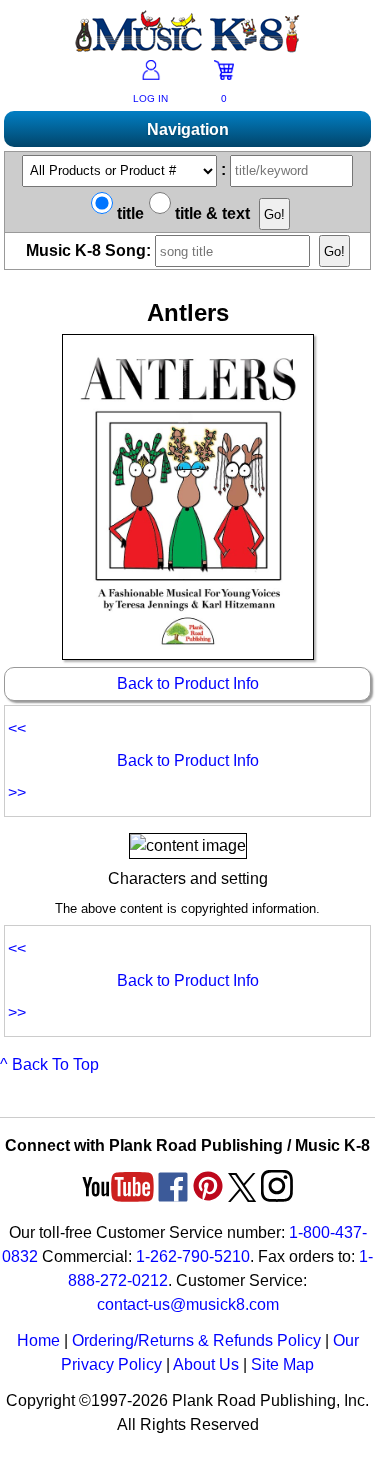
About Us (206, 1364)
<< (19, 728)
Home (38, 1340)
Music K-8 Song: (90, 250)
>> (17, 792)
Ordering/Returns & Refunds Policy (196, 1340)
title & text (210, 213)
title (128, 213)
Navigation (188, 129)
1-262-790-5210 (193, 1256)
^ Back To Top (49, 1064)
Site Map (282, 1364)
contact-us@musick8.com (188, 1304)
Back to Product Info (188, 683)
